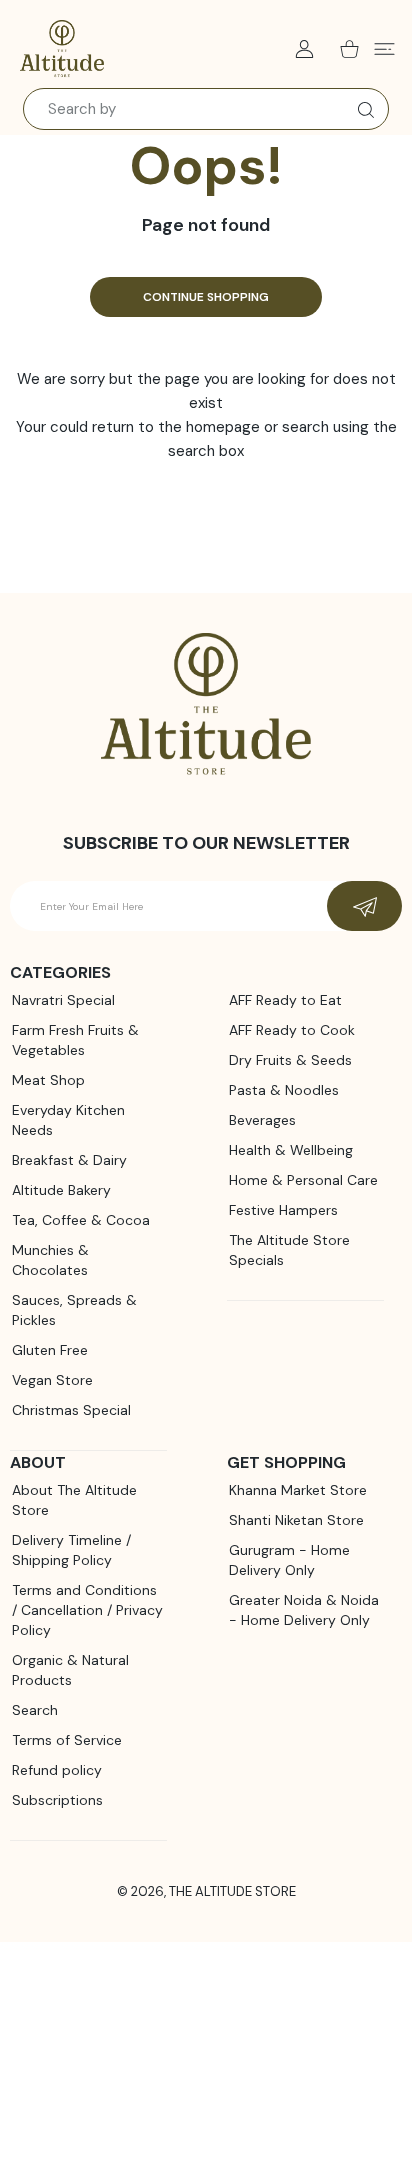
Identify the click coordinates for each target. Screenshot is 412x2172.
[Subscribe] (364, 906)
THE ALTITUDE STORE (232, 1891)
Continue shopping (206, 297)
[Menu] (384, 49)
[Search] (361, 110)
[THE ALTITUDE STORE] (62, 49)
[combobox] (206, 109)
